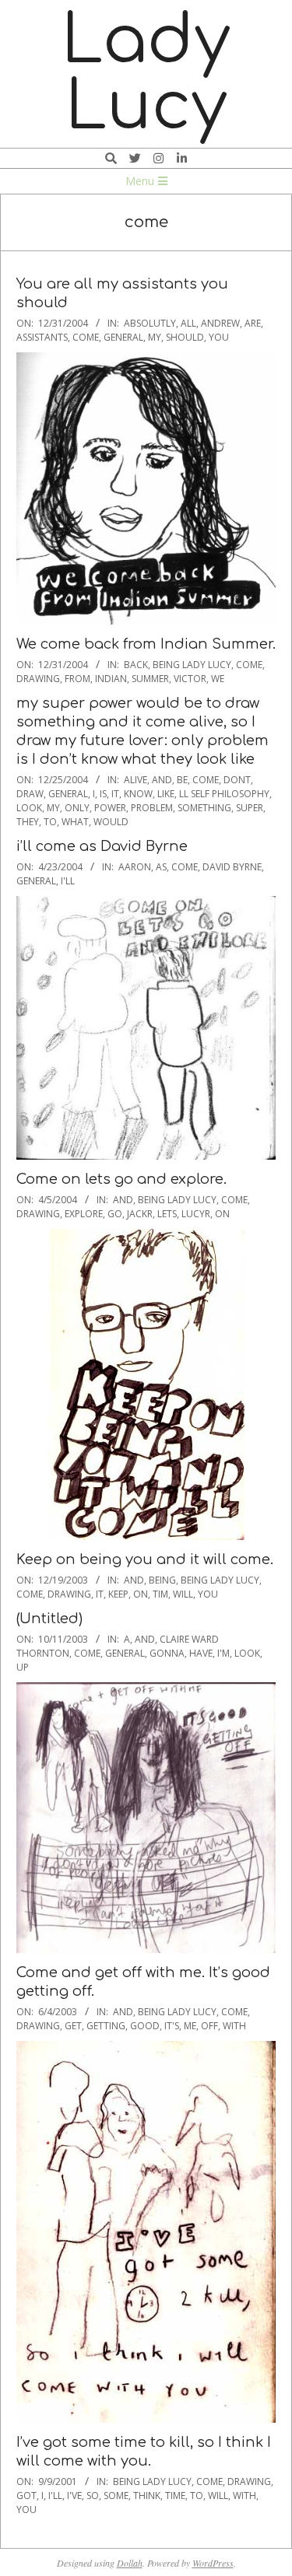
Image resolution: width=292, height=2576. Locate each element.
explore (84, 1214)
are (253, 323)
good (145, 2026)
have (201, 1653)
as (161, 867)
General (123, 337)
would (111, 822)
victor (190, 679)
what (75, 822)
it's (172, 2026)
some (116, 2495)
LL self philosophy (224, 794)
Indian (111, 679)
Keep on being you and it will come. (145, 1559)
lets (167, 1214)
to (50, 822)
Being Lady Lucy (192, 665)
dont (237, 780)
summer (150, 679)
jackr (140, 1214)
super (250, 808)
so (93, 2495)
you (219, 337)
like (166, 794)
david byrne (232, 867)
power (110, 808)
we (218, 679)
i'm (223, 1653)
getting (106, 2026)
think (147, 2495)
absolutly (150, 323)
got (26, 2495)
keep (118, 1594)
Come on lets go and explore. (121, 1179)
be (182, 780)
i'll (68, 881)
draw (30, 794)
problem (152, 808)
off (209, 2026)
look (29, 808)
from (77, 679)
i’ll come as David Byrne (102, 846)
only (77, 808)
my (155, 337)
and (162, 780)
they (28, 822)
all (188, 323)
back (136, 665)
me (190, 2026)
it (115, 794)
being (162, 1580)
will (183, 1594)
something (204, 808)
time (175, 2495)
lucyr (196, 1214)
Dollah (130, 2563)
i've (74, 2495)
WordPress (213, 2563)
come (86, 337)
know (138, 794)
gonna (167, 1653)
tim (160, 1594)
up (23, 1667)
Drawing (38, 679)
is (103, 794)
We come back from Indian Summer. (146, 644)
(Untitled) (49, 1619)
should (185, 337)
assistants (42, 337)
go (115, 1214)
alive (135, 780)
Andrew (220, 323)
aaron (135, 867)
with (234, 2026)
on (222, 1214)
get (73, 2026)
